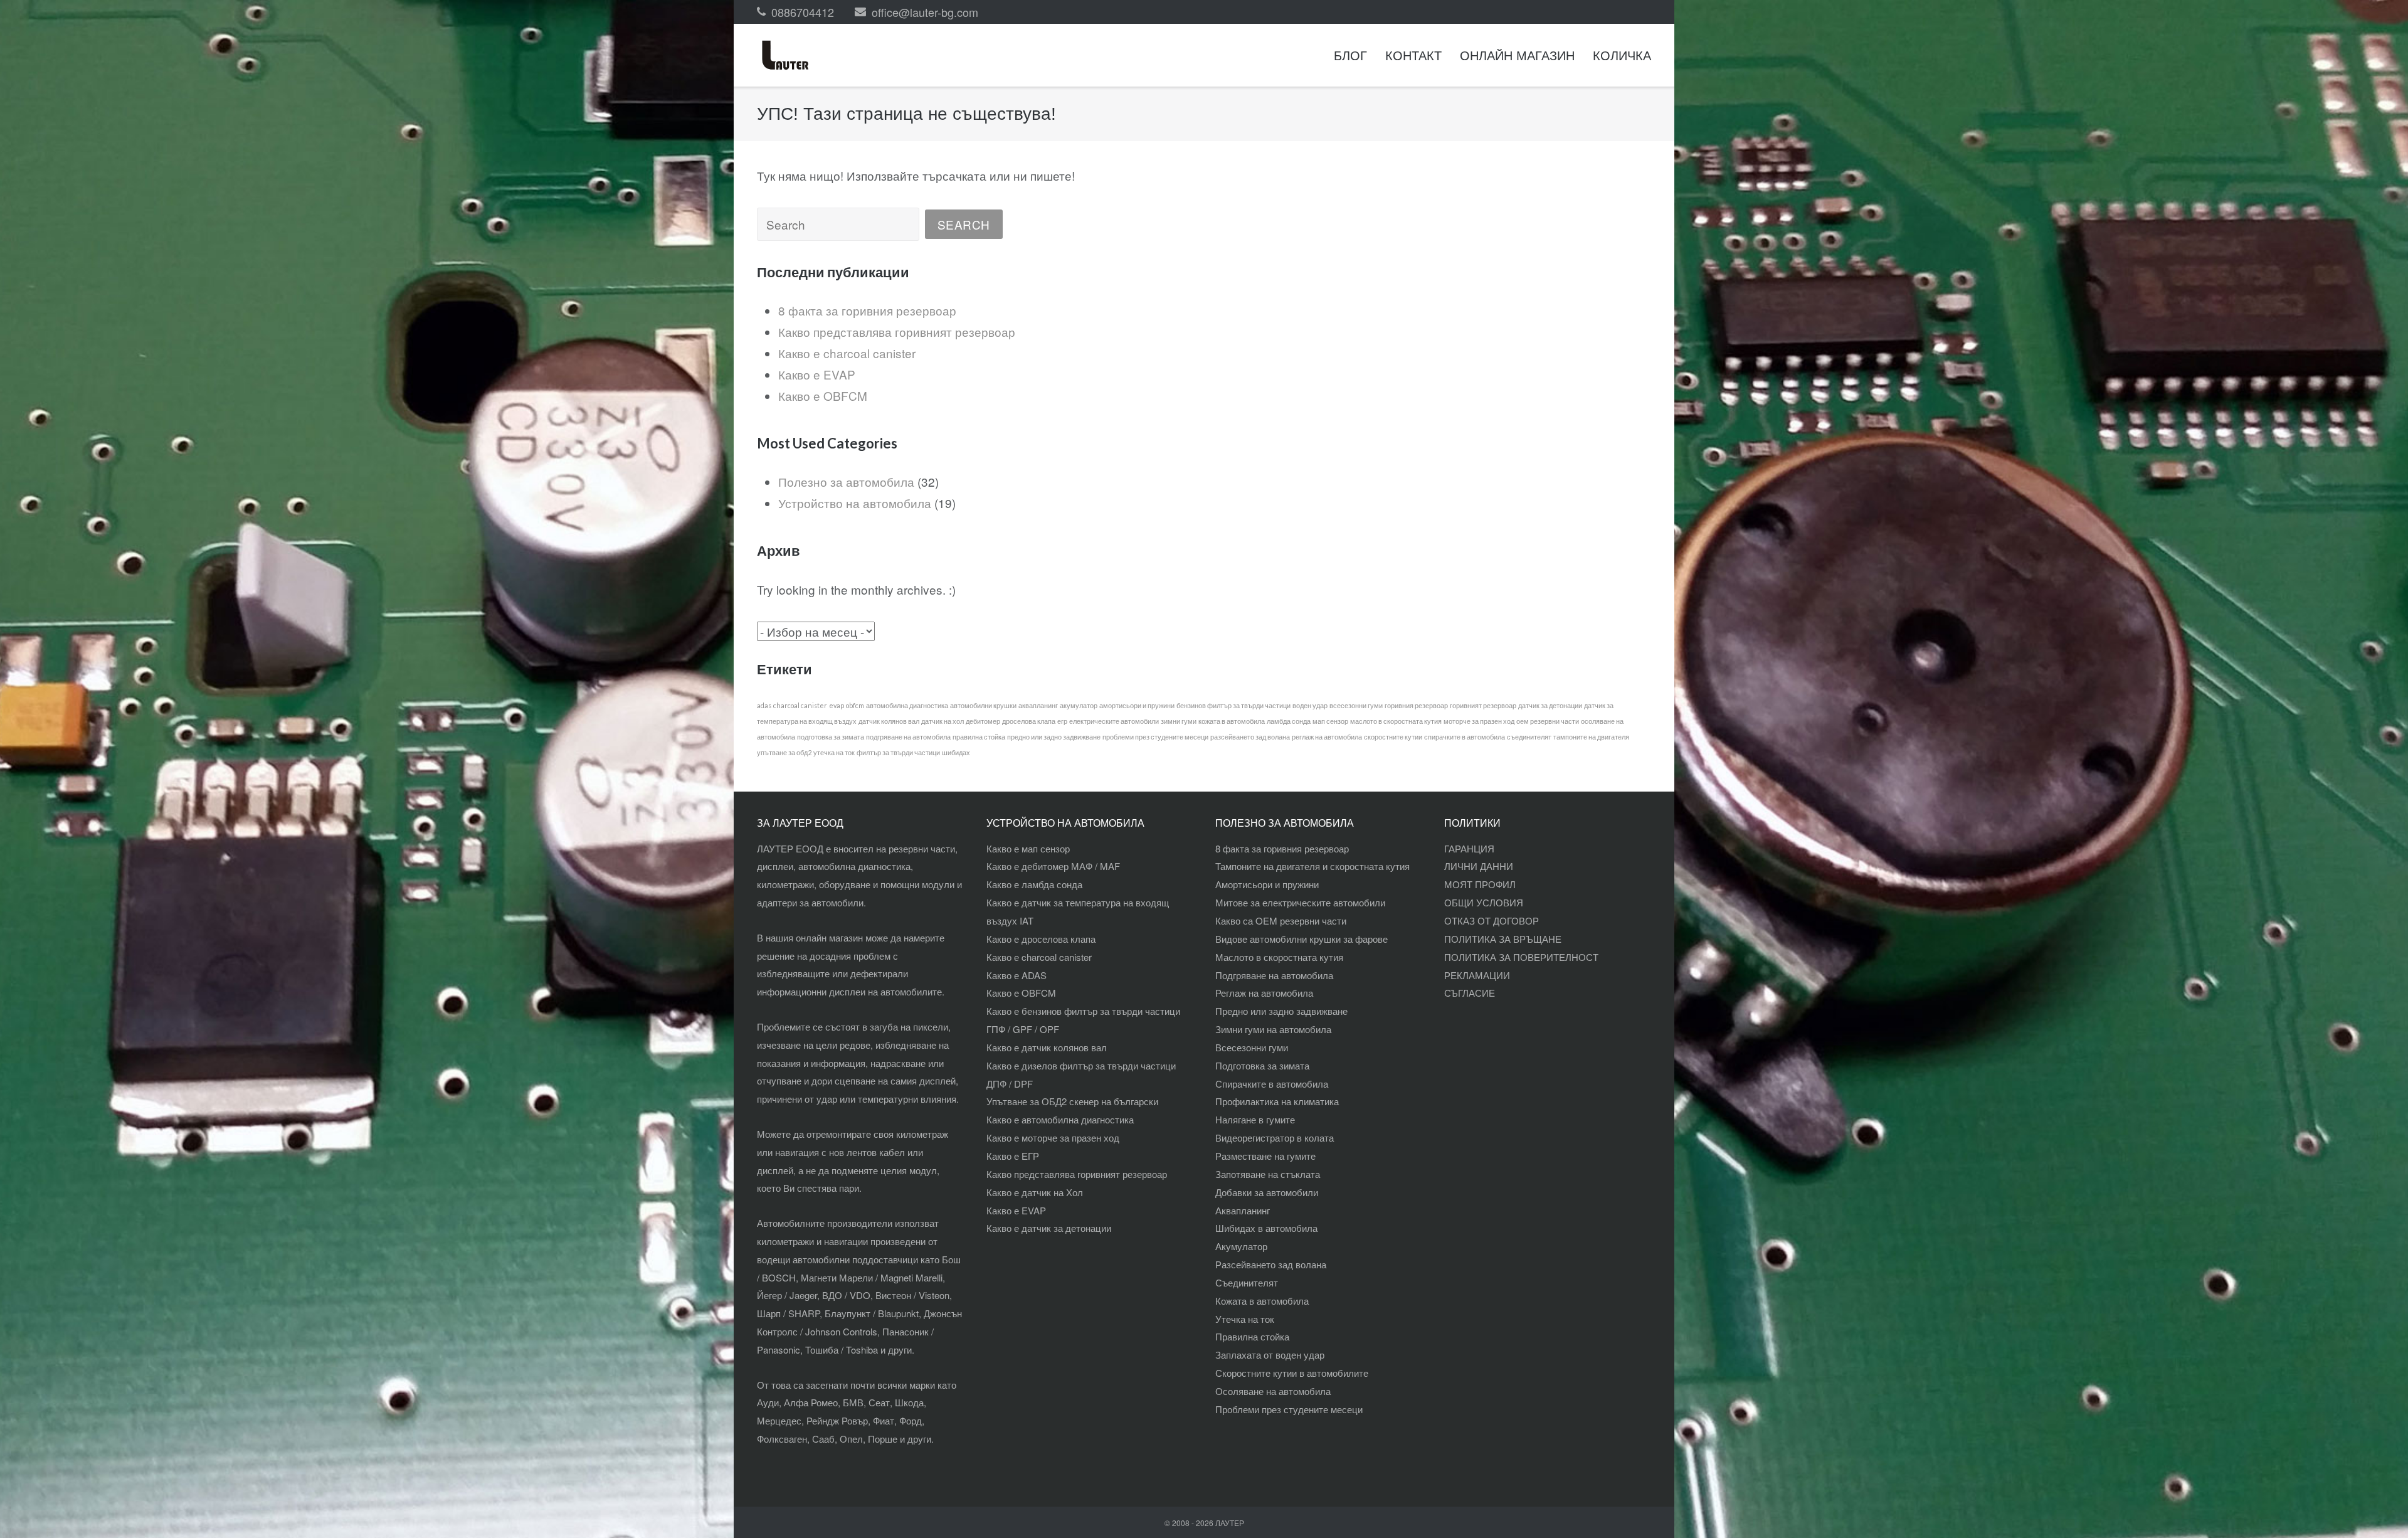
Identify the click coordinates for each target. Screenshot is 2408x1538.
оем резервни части (1548, 721)
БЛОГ (1350, 55)
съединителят (1529, 737)
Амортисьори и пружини (1267, 884)
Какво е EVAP (817, 374)
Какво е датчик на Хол (1035, 1192)
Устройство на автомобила (855, 503)
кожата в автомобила (1232, 721)
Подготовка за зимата (1262, 1065)
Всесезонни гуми (1252, 1047)
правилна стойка (979, 737)
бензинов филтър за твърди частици (1233, 705)
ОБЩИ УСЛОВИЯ (1484, 902)
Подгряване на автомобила (1274, 975)
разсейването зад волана (1250, 737)
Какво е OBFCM (823, 395)
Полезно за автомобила (846, 481)
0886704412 (803, 12)
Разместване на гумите (1265, 1156)
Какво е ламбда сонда (1034, 884)
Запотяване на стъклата (1268, 1174)
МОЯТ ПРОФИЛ (1480, 884)
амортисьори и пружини (1137, 705)
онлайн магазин (829, 937)
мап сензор (1330, 721)
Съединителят (1247, 1282)
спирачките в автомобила (1465, 737)
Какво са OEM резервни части (1281, 920)
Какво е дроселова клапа (1041, 939)
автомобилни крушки (983, 705)
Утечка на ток (1245, 1319)
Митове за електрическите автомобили (1300, 902)
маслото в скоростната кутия (1396, 721)
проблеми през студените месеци (1155, 737)
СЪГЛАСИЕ (1470, 993)
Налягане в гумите (1255, 1119)
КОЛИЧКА (1622, 55)
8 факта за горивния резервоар (867, 310)
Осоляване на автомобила (1273, 1391)
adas (764, 705)
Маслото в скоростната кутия (1279, 957)
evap (837, 705)
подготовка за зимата (831, 737)
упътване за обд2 (784, 752)
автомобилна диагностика (907, 705)
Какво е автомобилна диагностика (1060, 1119)
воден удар (1310, 705)
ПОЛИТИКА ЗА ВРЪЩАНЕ (1503, 939)
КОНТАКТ (1413, 55)
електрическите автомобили (1114, 721)
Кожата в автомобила (1262, 1301)
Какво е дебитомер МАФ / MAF (1053, 866)
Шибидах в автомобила (1266, 1228)
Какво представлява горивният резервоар (897, 331)
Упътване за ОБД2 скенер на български (1072, 1101)
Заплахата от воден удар (1270, 1355)
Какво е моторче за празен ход (1053, 1138)
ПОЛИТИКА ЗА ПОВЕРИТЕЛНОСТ (1521, 957)
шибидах (956, 752)
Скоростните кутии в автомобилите (1292, 1373)
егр (1062, 721)
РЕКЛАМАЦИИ (1477, 975)
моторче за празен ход (1479, 721)
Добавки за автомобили (1267, 1192)
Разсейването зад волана (1271, 1264)
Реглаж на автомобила (1264, 993)
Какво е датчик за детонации (1049, 1228)
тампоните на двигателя (1591, 737)
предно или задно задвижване (1054, 737)
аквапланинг (1038, 705)
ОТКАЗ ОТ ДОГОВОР (1492, 920)
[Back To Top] (2377, 1508)
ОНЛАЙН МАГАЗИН (1517, 55)
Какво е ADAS (1017, 975)
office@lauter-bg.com (925, 12)
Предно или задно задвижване (1281, 1011)
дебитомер (983, 721)
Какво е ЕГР (1013, 1156)
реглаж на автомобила (1327, 737)
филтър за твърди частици (898, 752)
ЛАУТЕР (1230, 1523)
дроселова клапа (1029, 721)
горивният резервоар (1483, 705)
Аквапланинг (1243, 1210)
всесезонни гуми (1356, 705)
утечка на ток (834, 752)
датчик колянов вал (889, 721)
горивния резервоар (1416, 705)
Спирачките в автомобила (1272, 1084)
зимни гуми (1179, 721)
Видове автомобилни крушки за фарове (1302, 939)
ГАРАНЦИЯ (1469, 848)
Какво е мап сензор (1028, 848)
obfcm (855, 705)
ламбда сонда (1289, 721)
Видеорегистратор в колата (1275, 1138)
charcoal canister (800, 705)
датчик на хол (943, 721)
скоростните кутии (1393, 737)
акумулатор (1079, 705)
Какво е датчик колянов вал (1047, 1047)
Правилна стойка (1252, 1336)
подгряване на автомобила (908, 737)
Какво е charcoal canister (847, 353)
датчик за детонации (1550, 705)
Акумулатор (1241, 1246)
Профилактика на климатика (1277, 1101)
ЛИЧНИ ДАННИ (1479, 866)
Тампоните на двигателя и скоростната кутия (1312, 866)
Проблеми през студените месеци (1289, 1409)
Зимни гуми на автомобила (1273, 1029)
